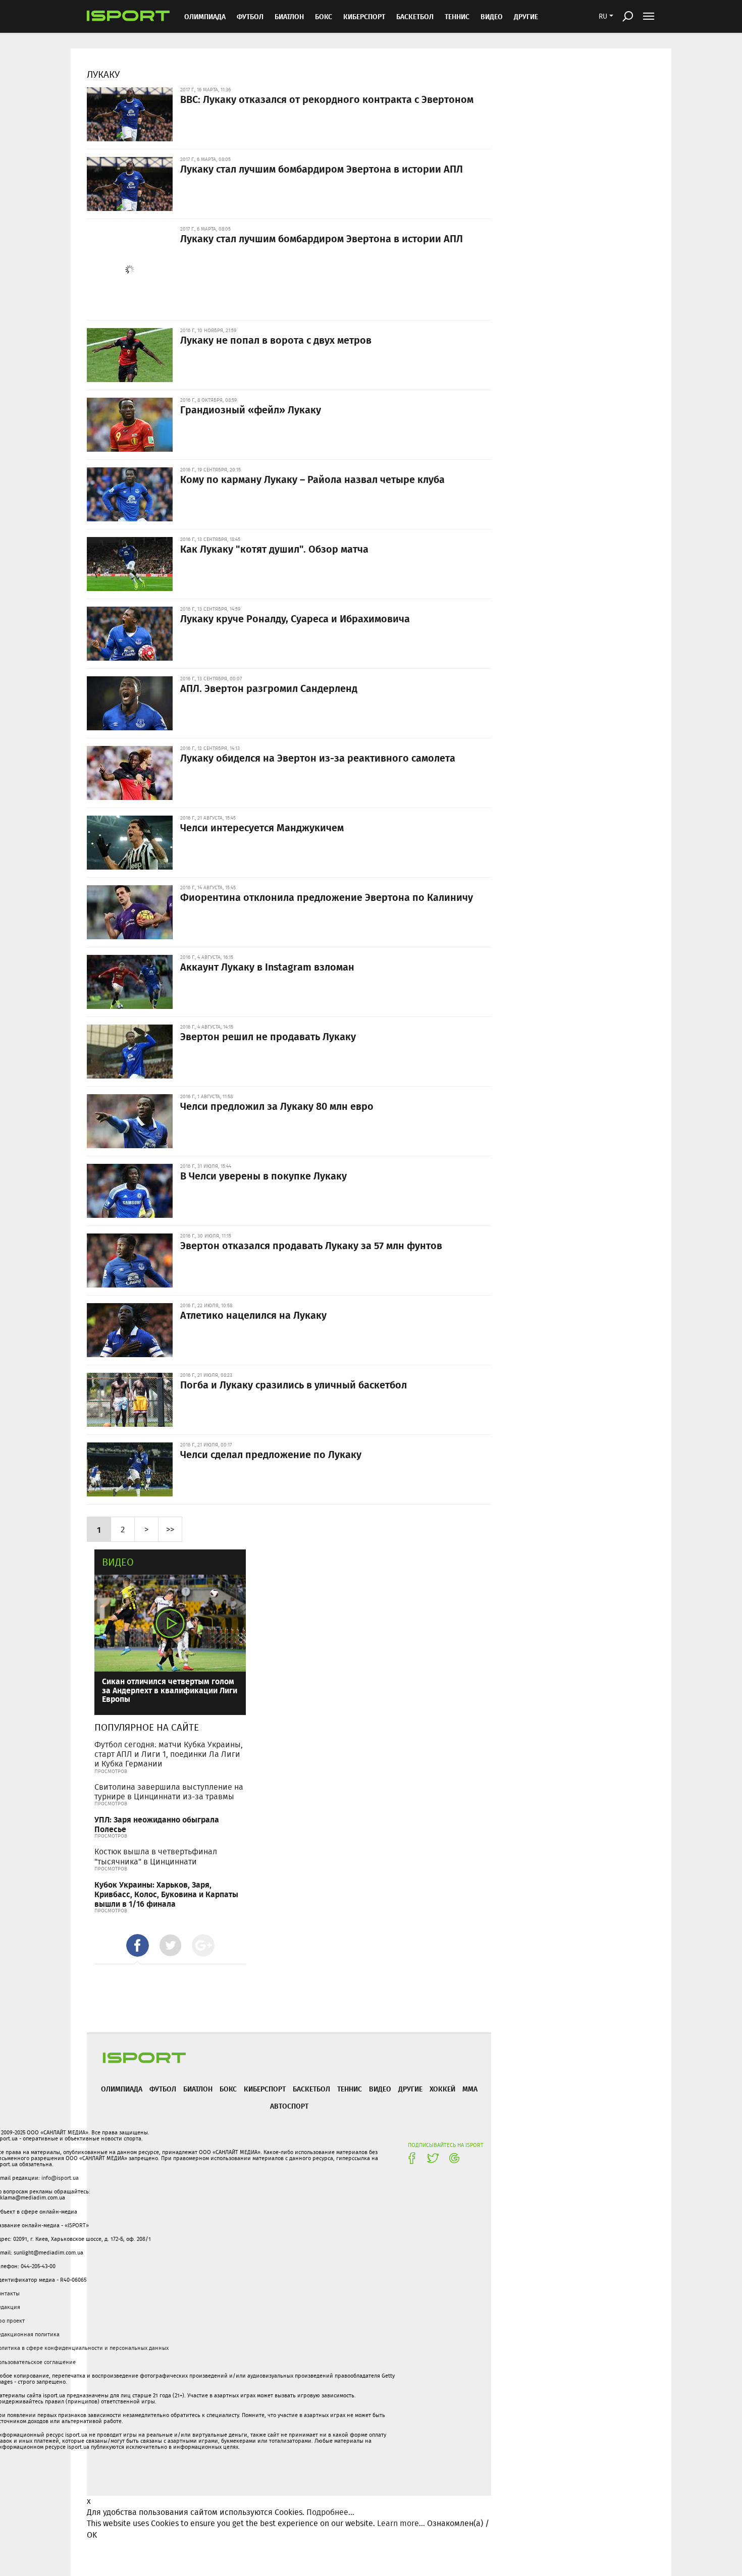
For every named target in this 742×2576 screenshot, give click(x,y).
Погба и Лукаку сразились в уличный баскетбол (294, 1384)
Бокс (324, 16)
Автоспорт (289, 2106)
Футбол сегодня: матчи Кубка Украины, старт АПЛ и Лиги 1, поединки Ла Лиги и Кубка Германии (169, 1754)
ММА (470, 2089)
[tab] (138, 1945)
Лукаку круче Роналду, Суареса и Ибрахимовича (295, 618)
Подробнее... (330, 2512)
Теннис (457, 16)
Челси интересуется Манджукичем (262, 827)
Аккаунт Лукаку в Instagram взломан (267, 967)
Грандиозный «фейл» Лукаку (251, 409)
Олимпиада (205, 16)
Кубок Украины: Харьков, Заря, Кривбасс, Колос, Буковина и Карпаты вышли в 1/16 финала (166, 1894)
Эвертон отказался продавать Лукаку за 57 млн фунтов (311, 1245)
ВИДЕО (492, 16)
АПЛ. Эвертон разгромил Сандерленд (269, 688)
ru (603, 16)
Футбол (250, 16)
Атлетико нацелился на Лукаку (253, 1315)
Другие (526, 16)
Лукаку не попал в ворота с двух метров (276, 340)
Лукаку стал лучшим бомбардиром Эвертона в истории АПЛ (322, 169)
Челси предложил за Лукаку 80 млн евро (277, 1106)
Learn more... (401, 2523)
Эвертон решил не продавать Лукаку (268, 1036)
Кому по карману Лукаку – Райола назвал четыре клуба (312, 479)
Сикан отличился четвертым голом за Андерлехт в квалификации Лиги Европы (170, 1690)
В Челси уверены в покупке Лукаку (263, 1175)
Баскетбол (415, 16)
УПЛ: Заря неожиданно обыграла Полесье (157, 1824)
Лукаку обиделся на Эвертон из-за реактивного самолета (318, 758)
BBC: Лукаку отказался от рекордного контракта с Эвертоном (327, 99)
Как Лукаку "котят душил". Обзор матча (274, 549)
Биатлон (289, 16)
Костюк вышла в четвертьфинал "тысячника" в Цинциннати (156, 1856)
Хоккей (442, 2089)
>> (170, 1529)
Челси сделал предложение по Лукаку (271, 1454)
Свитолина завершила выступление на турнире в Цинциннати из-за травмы (169, 1792)
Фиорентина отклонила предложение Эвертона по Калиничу (327, 897)
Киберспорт (364, 16)
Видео (118, 1562)
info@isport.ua (60, 2178)
